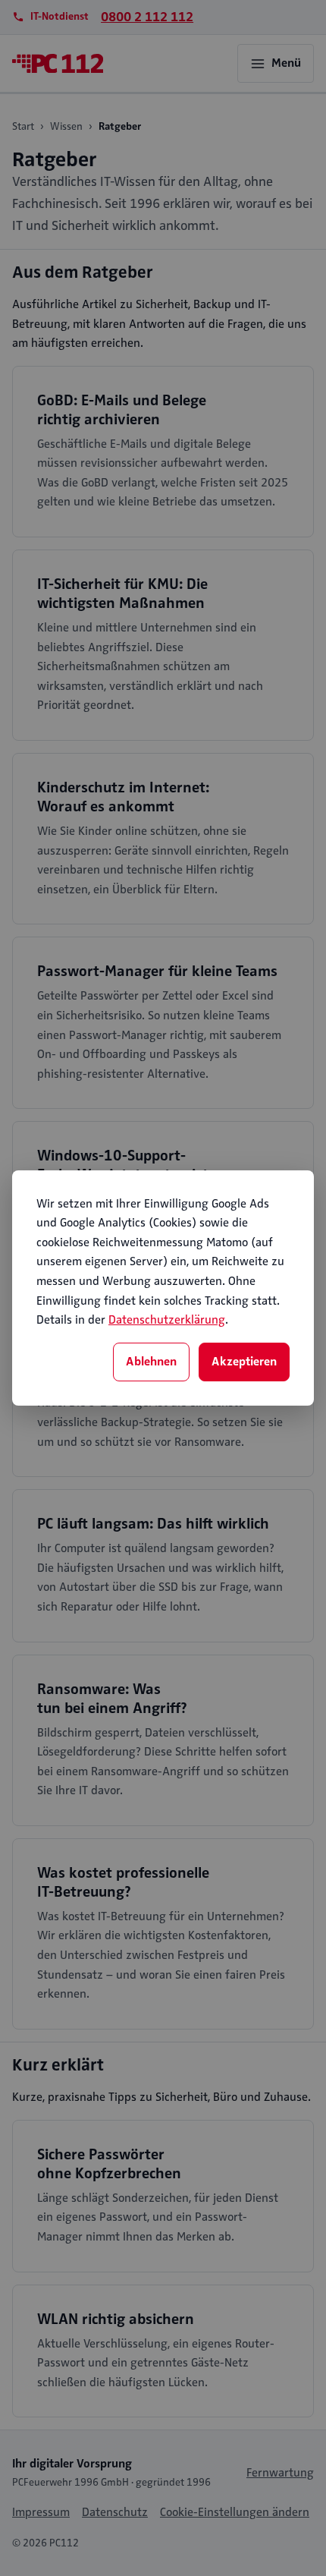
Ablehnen (151, 1362)
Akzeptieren (244, 1362)
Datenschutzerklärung (167, 1320)
